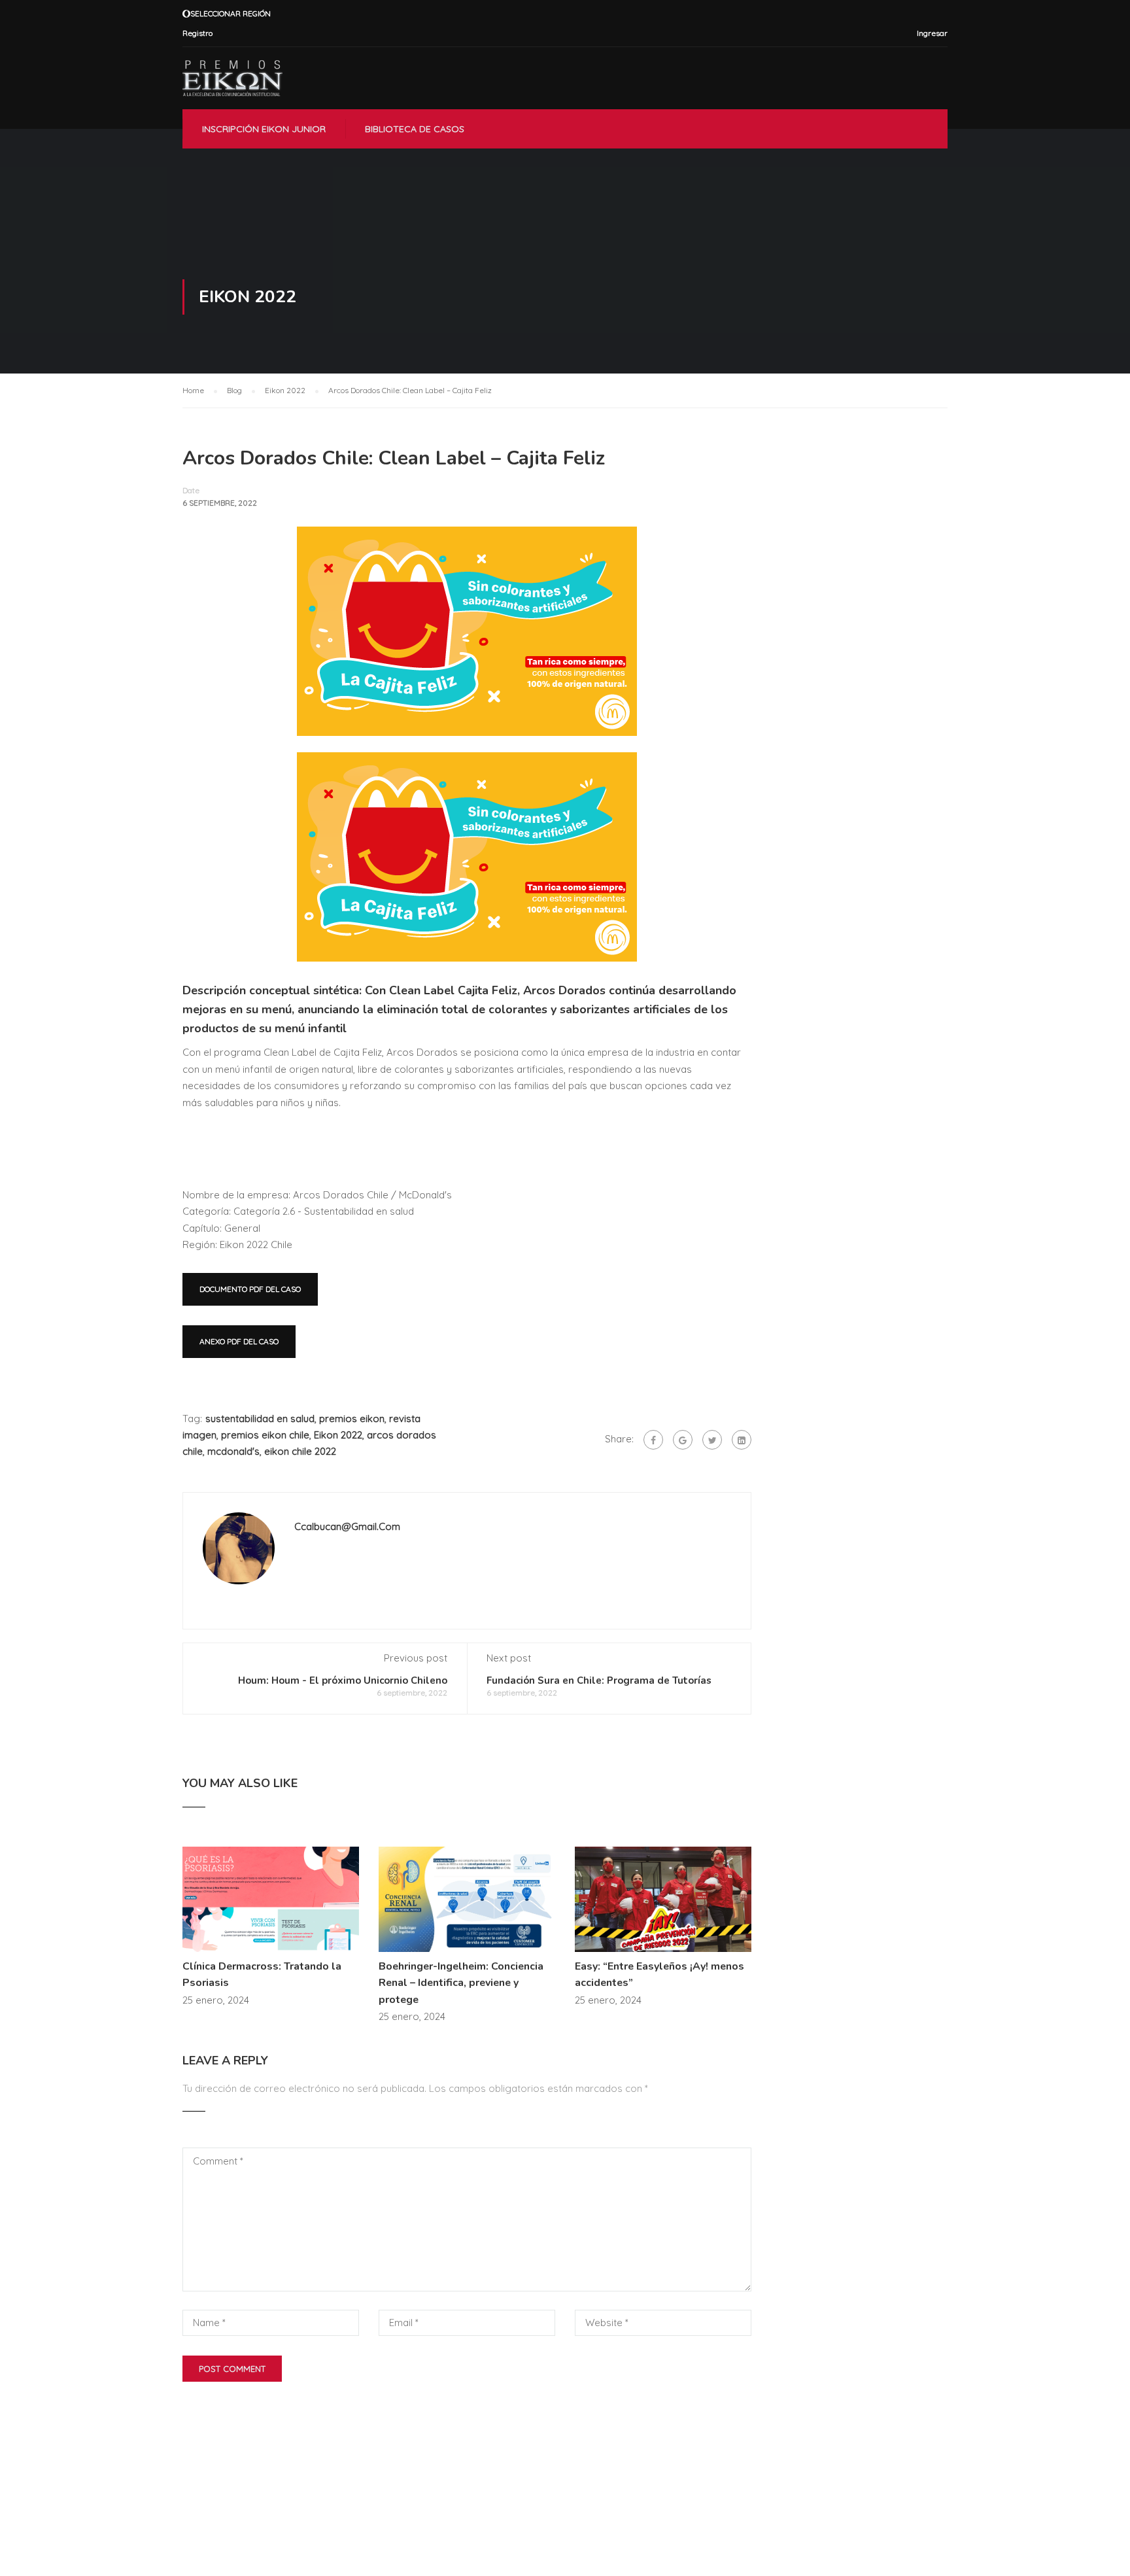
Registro (197, 33)
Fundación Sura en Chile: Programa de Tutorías (599, 1680)
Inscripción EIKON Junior (264, 129)
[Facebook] (653, 1440)
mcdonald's (233, 1451)
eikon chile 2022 (300, 1451)
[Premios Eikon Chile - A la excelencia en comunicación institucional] (232, 78)
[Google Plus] (683, 1440)
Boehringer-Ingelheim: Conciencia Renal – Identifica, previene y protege (461, 1983)
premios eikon (352, 1419)
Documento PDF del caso (250, 1289)
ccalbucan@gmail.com (347, 1526)
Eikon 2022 (338, 1435)
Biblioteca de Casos (415, 129)
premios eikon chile (265, 1435)
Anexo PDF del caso (239, 1341)
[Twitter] (712, 1440)
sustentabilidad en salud (260, 1419)
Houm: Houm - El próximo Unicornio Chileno (343, 1680)
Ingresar (932, 33)
